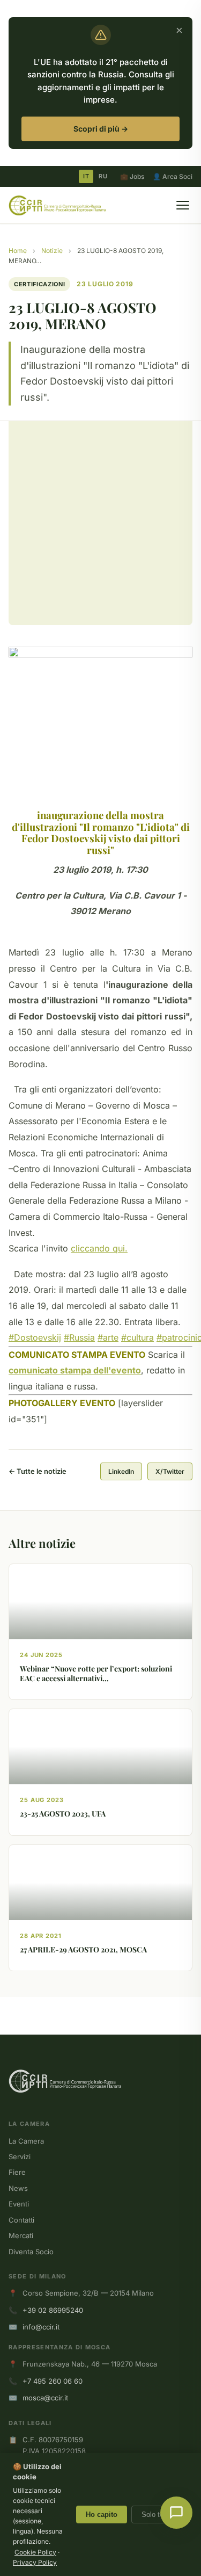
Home (18, 251)
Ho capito (102, 2515)
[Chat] (176, 2513)
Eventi (19, 2204)
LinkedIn (121, 1471)
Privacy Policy (35, 2562)
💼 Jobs (132, 176)
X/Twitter (170, 1471)
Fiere (17, 2172)
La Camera (26, 2141)
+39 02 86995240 (53, 2310)
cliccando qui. (99, 1248)
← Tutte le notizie (38, 1471)
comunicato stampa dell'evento (75, 1370)
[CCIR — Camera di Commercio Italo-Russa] (57, 205)
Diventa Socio (31, 2252)
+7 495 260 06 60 (53, 2381)
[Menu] (183, 205)
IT (86, 176)
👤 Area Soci (173, 176)
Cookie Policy (35, 2552)
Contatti (21, 2220)
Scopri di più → (101, 129)
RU (103, 176)
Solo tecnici (160, 2515)
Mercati (21, 2235)
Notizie (52, 251)
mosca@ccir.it (45, 2398)
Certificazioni (39, 284)
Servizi (20, 2157)
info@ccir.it (41, 2327)
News (18, 2188)
